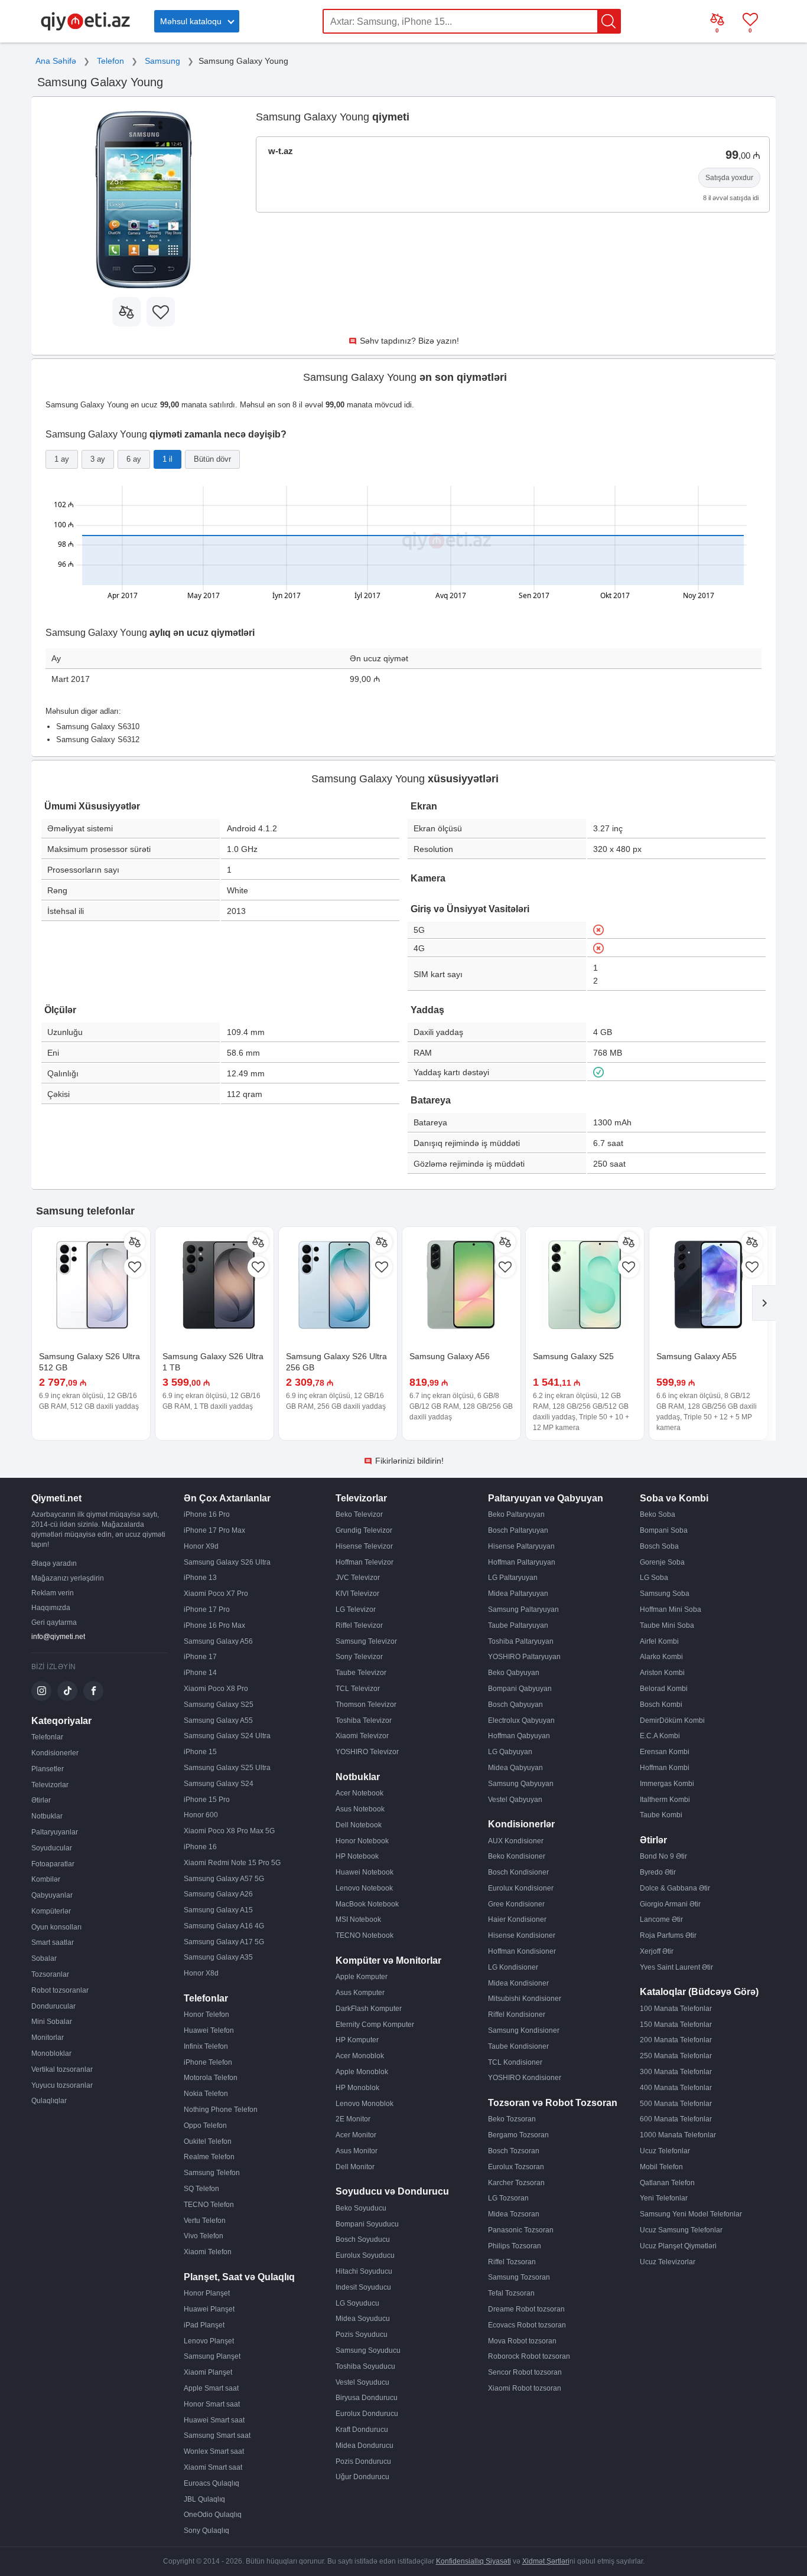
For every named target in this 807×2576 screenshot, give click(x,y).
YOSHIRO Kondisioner (525, 2078)
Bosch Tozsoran (514, 2151)
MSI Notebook (358, 1919)
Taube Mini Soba (667, 1625)
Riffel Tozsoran (512, 2262)
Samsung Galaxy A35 (218, 1957)
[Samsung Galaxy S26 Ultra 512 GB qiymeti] (91, 1286)
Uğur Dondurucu (362, 2477)
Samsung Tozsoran (519, 2277)
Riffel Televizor (359, 1625)
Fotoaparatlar (53, 1864)
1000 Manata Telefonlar (678, 2135)
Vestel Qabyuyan (515, 1800)
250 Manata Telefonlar (676, 2056)
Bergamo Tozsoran (518, 2135)
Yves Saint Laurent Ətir (676, 1967)
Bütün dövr (212, 459)
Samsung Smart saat (217, 2435)
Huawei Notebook (365, 1872)
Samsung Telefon (212, 2173)
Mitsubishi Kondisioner (525, 1999)
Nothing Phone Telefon (221, 2110)
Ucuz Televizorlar (668, 2262)
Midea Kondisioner (518, 1983)
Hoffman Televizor (365, 1562)
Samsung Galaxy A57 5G (224, 1879)
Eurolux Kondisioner (521, 1888)
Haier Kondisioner (517, 1919)
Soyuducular (52, 1848)
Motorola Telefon (211, 2078)
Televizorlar (50, 1785)
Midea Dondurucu (365, 2446)
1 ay (62, 459)
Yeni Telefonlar (664, 2198)
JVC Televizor (358, 1578)
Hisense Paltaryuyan (521, 1546)
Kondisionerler (55, 1753)
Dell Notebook (359, 1825)
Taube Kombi (661, 1815)
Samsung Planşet (212, 2356)
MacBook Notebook (367, 1904)
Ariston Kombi (662, 1673)
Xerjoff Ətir (657, 1951)
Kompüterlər (51, 1911)
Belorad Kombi (664, 1689)
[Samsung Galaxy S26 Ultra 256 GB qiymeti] (338, 1286)
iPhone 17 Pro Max (214, 1530)
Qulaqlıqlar (49, 2101)
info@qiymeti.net (58, 1637)
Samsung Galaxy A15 (218, 1910)
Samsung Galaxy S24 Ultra (227, 1736)
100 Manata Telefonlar (676, 2009)
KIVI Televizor (357, 1594)
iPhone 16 (200, 1847)
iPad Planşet (204, 2325)
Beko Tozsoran (512, 2119)
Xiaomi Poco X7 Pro (216, 1594)
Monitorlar (48, 2038)
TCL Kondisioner (515, 2062)
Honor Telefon (206, 2015)
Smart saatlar (53, 1942)
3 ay (98, 459)
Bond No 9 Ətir (663, 1856)
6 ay (134, 459)
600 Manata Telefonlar (676, 2119)
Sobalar (44, 1958)
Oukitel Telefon (208, 2141)
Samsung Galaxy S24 (219, 1784)
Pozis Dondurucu (363, 2461)
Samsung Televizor (366, 1641)
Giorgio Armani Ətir (670, 1904)
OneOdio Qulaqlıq (213, 2515)
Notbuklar (47, 1816)
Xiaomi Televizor (362, 1736)
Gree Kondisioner (516, 1904)
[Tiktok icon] (67, 1691)
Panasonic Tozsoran (521, 2230)
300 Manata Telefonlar (676, 2072)
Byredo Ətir (658, 1872)
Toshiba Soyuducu (365, 2366)
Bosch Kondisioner (518, 1872)
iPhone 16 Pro (207, 1514)
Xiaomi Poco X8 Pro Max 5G (229, 1831)
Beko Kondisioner (517, 1856)
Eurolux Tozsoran (516, 2167)
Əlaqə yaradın (54, 1563)
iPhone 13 (200, 1578)
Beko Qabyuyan (514, 1673)
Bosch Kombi (661, 1705)
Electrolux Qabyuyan (521, 1720)
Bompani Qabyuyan (520, 1689)
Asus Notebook (360, 1809)
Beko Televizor (359, 1514)
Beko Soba (658, 1514)
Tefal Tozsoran (511, 2293)
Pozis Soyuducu (362, 2335)
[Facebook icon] (93, 1691)
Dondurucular (53, 2006)
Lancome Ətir (661, 1919)
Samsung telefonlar (85, 1211)
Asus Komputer (360, 1993)
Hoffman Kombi (665, 1768)
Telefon (110, 61)
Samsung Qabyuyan (521, 1784)
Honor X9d (201, 1546)
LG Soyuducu (357, 2303)
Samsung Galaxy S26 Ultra (227, 1562)
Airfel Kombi (659, 1641)
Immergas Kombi (667, 1784)
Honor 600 (201, 1815)
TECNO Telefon (209, 2205)
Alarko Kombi (661, 1657)
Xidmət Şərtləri (546, 2561)
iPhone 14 (200, 1673)
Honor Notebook (362, 1841)
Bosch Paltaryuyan (518, 1530)
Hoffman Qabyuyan (519, 1736)
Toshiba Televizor (364, 1720)
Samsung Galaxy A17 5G (224, 1942)
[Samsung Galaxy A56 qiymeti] (461, 1286)
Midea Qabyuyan (515, 1768)
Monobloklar (51, 2053)
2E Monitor (353, 2119)
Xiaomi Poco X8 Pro (216, 1689)
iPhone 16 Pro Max (214, 1625)
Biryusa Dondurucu (367, 2398)
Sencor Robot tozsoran (525, 2372)
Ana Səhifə (56, 61)
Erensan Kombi (665, 1752)
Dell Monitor (355, 2167)
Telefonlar (47, 1737)
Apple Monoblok (362, 2072)
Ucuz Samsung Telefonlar (681, 2230)
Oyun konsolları (56, 1927)
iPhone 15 (200, 1752)
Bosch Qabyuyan (515, 1705)
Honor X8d (201, 1973)
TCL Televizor (358, 1689)
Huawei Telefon (209, 2030)
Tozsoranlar (50, 1974)
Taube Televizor (361, 1673)
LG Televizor (356, 1609)
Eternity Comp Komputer (375, 2025)
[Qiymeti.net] (85, 28)
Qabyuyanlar (52, 1895)
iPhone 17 (200, 1657)
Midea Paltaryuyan (518, 1594)
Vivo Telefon (204, 2236)
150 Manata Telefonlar (676, 2025)
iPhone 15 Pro (207, 1800)
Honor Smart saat (212, 2404)
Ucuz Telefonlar (665, 2151)
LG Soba (654, 1578)
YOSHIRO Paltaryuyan (524, 1657)
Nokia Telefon (206, 2094)
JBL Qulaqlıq (204, 2499)
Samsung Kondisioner (524, 2030)
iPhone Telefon (208, 2062)
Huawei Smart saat (214, 2420)
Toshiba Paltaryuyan (521, 1641)
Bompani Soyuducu (367, 2224)
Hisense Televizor (364, 1546)
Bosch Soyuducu (363, 2239)
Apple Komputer (362, 1977)
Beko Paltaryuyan (516, 1514)
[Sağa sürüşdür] (764, 1303)
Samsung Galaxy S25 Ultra (227, 1768)
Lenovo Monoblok (365, 2104)
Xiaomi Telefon (208, 2252)
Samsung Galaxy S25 (573, 1356)
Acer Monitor (356, 2135)
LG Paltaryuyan (513, 1578)
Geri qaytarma (54, 1622)
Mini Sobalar (52, 2022)
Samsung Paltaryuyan (523, 1609)
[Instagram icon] (41, 1691)
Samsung (162, 61)
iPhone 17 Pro (207, 1609)
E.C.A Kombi (660, 1736)
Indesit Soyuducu (363, 2287)
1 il (167, 459)
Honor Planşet (207, 2293)
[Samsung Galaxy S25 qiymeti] (585, 1286)
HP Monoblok (357, 2088)
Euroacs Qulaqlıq (211, 2483)
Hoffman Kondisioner (522, 1951)
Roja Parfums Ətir (668, 1935)
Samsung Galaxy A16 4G (224, 1926)
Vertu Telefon (205, 2221)
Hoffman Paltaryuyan (522, 1562)
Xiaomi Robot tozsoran (525, 2388)
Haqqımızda (51, 1608)
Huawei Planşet (209, 2309)
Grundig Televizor (364, 1530)
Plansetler (48, 1769)
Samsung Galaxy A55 (697, 1356)
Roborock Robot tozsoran (529, 2356)
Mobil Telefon (661, 2167)
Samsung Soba (665, 1594)
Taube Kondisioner (518, 2046)
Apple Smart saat (211, 2388)
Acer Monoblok (360, 2056)
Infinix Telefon (206, 2046)
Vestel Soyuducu (362, 2382)
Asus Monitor (357, 2151)
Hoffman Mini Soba (671, 1609)
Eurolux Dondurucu (367, 2414)
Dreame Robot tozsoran (526, 2309)
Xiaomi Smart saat (213, 2467)
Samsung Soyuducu (368, 2350)
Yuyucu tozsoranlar (62, 2085)
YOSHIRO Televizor (367, 1752)
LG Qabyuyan (510, 1752)
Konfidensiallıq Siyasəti (474, 2561)
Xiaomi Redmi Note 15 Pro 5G (232, 1863)
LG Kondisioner (513, 1967)
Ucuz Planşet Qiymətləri (678, 2246)
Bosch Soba (659, 1546)
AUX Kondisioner (516, 1841)
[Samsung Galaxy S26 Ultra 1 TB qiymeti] (214, 1286)
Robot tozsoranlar (60, 1990)
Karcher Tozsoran (516, 2183)
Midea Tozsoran (514, 2214)
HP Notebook (357, 1856)
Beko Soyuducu (361, 2208)
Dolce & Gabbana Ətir (675, 1888)
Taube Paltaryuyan (518, 1625)
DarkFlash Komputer (369, 2009)
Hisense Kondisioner (522, 1935)
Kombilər (46, 1879)
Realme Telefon (209, 2157)
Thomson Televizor (366, 1705)
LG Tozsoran (508, 2198)
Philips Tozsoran (515, 2246)
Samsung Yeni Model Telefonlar (691, 2214)
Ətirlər (41, 1800)
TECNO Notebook (365, 1935)
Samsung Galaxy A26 (218, 1894)
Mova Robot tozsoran (522, 2341)
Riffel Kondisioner (517, 2015)
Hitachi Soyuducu (364, 2271)
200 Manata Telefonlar (676, 2040)
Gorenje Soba (662, 1562)
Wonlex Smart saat (214, 2451)
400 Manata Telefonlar (676, 2088)
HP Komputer (357, 2040)
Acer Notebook (359, 1793)
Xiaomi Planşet (208, 2372)
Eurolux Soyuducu (365, 2255)
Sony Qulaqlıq (206, 2531)
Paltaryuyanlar (55, 1832)
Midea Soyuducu (363, 2319)
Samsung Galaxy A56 (450, 1356)
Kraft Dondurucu (362, 2430)
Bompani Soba (664, 1530)
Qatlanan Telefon (667, 2183)
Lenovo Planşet (209, 2341)
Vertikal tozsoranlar (62, 2069)
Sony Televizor (359, 1657)
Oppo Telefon (205, 2126)
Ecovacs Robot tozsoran (527, 2325)
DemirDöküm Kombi (672, 1720)
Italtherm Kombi (665, 1800)
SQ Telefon (201, 2189)
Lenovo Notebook (364, 1888)
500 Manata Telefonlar (676, 2104)
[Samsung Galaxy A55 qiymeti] (708, 1286)
